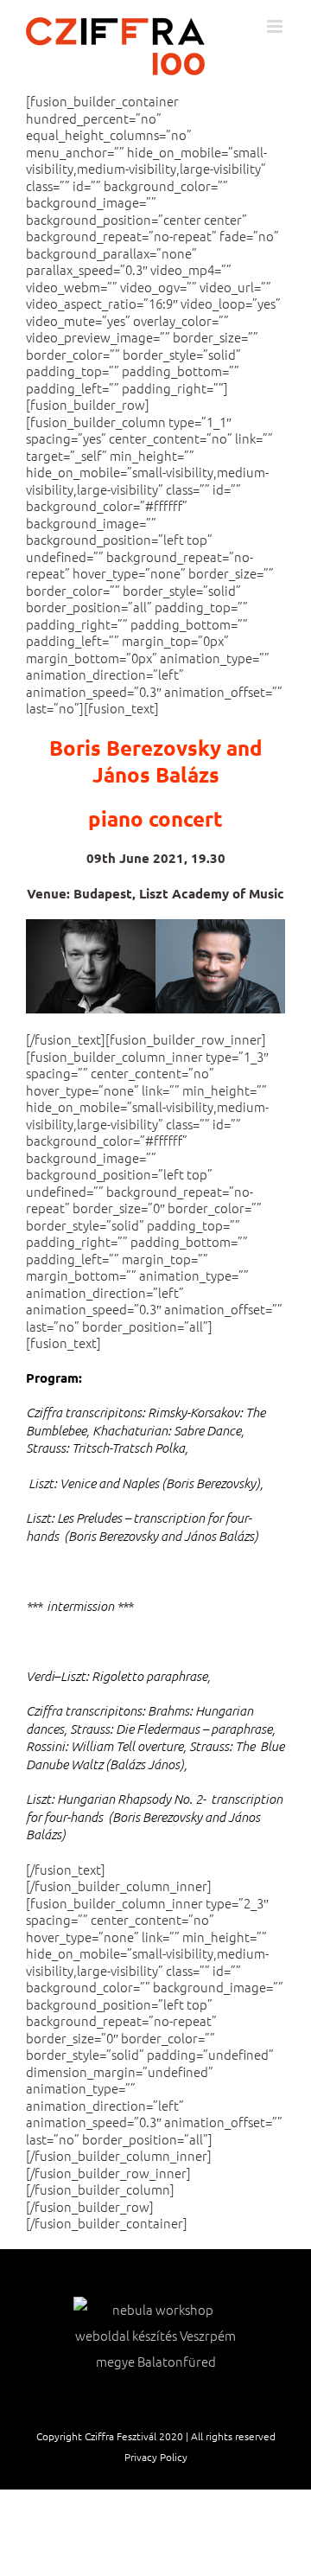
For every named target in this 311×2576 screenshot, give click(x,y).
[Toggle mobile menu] (276, 26)
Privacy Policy (156, 2457)
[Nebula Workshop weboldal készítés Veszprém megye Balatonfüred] (155, 2336)
